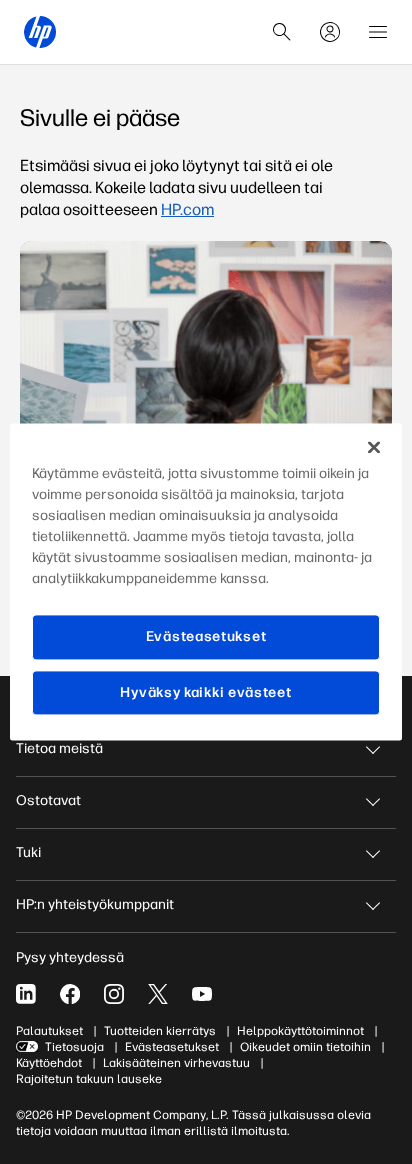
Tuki (28, 852)
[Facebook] (70, 994)
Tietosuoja (74, 1047)
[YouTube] (202, 994)
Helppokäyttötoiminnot (300, 1031)
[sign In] (330, 32)
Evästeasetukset (172, 1047)
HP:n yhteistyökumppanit (95, 904)
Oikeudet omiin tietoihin (305, 1047)
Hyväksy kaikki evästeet (205, 692)
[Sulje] (374, 447)
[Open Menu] (378, 32)
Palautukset (49, 1031)
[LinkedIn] (26, 994)
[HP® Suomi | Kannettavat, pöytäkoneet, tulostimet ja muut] (40, 32)
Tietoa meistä (59, 748)
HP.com (187, 209)
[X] (158, 994)
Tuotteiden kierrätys (160, 1031)
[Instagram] (114, 994)
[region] (205, 581)
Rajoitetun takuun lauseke (89, 1079)
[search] (282, 32)
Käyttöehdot (49, 1063)
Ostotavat (48, 800)
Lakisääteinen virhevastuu (176, 1063)
